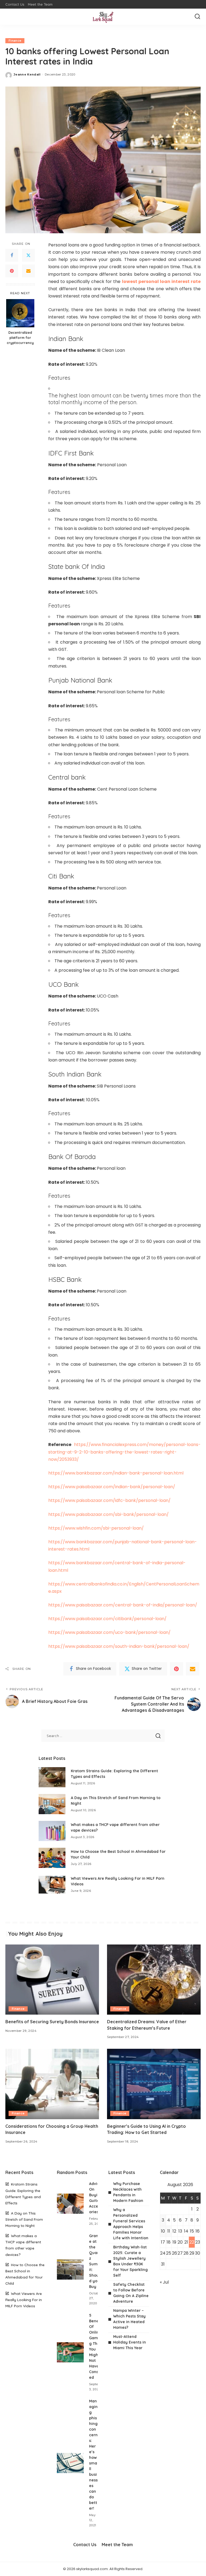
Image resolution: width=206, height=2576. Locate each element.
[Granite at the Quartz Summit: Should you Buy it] (70, 2270)
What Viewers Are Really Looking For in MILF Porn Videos (24, 2300)
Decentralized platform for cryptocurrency (20, 338)
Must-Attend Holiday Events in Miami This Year (130, 2342)
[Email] (28, 271)
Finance (15, 41)
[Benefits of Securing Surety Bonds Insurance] (52, 1980)
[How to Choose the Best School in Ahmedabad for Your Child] (52, 1858)
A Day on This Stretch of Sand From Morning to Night (24, 2219)
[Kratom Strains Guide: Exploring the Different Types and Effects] (52, 1777)
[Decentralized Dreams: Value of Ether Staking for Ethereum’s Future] (154, 1980)
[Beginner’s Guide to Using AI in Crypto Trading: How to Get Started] (154, 2084)
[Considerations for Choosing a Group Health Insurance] (52, 2084)
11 (169, 2231)
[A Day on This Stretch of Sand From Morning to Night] (52, 1804)
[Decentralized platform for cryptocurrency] (20, 313)
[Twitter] (28, 255)
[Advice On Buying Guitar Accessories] (70, 2204)
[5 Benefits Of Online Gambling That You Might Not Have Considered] (70, 2352)
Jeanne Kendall (27, 74)
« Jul (164, 2282)
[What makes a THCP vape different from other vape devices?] (52, 1831)
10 (163, 2231)
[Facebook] (12, 255)
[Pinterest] (12, 271)
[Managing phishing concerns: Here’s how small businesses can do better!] (70, 2463)
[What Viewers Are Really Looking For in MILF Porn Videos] (52, 1885)
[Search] (197, 17)
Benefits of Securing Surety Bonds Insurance (52, 2022)
